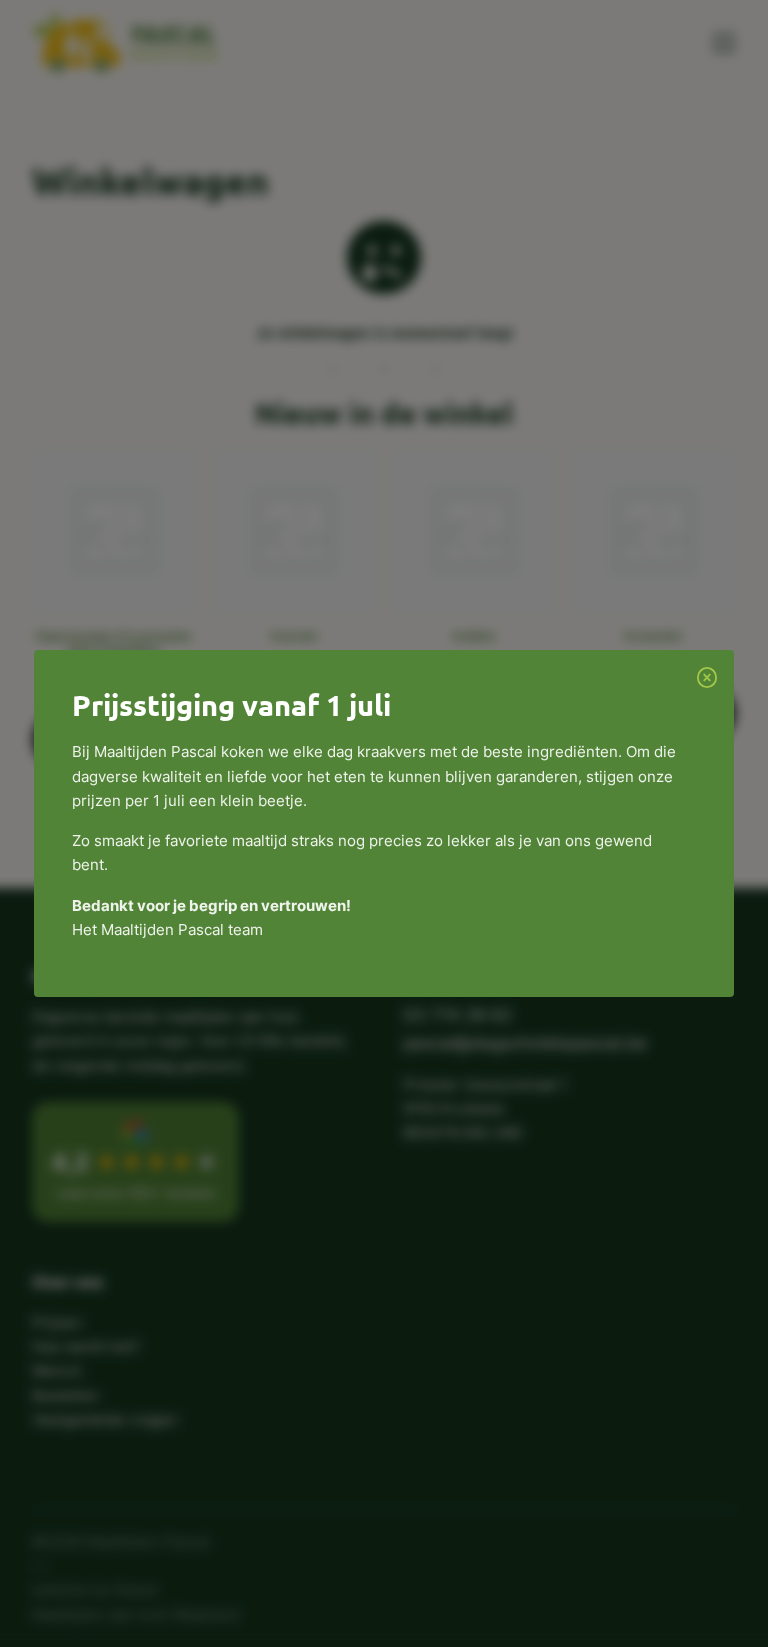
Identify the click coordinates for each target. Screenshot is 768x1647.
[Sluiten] (707, 677)
